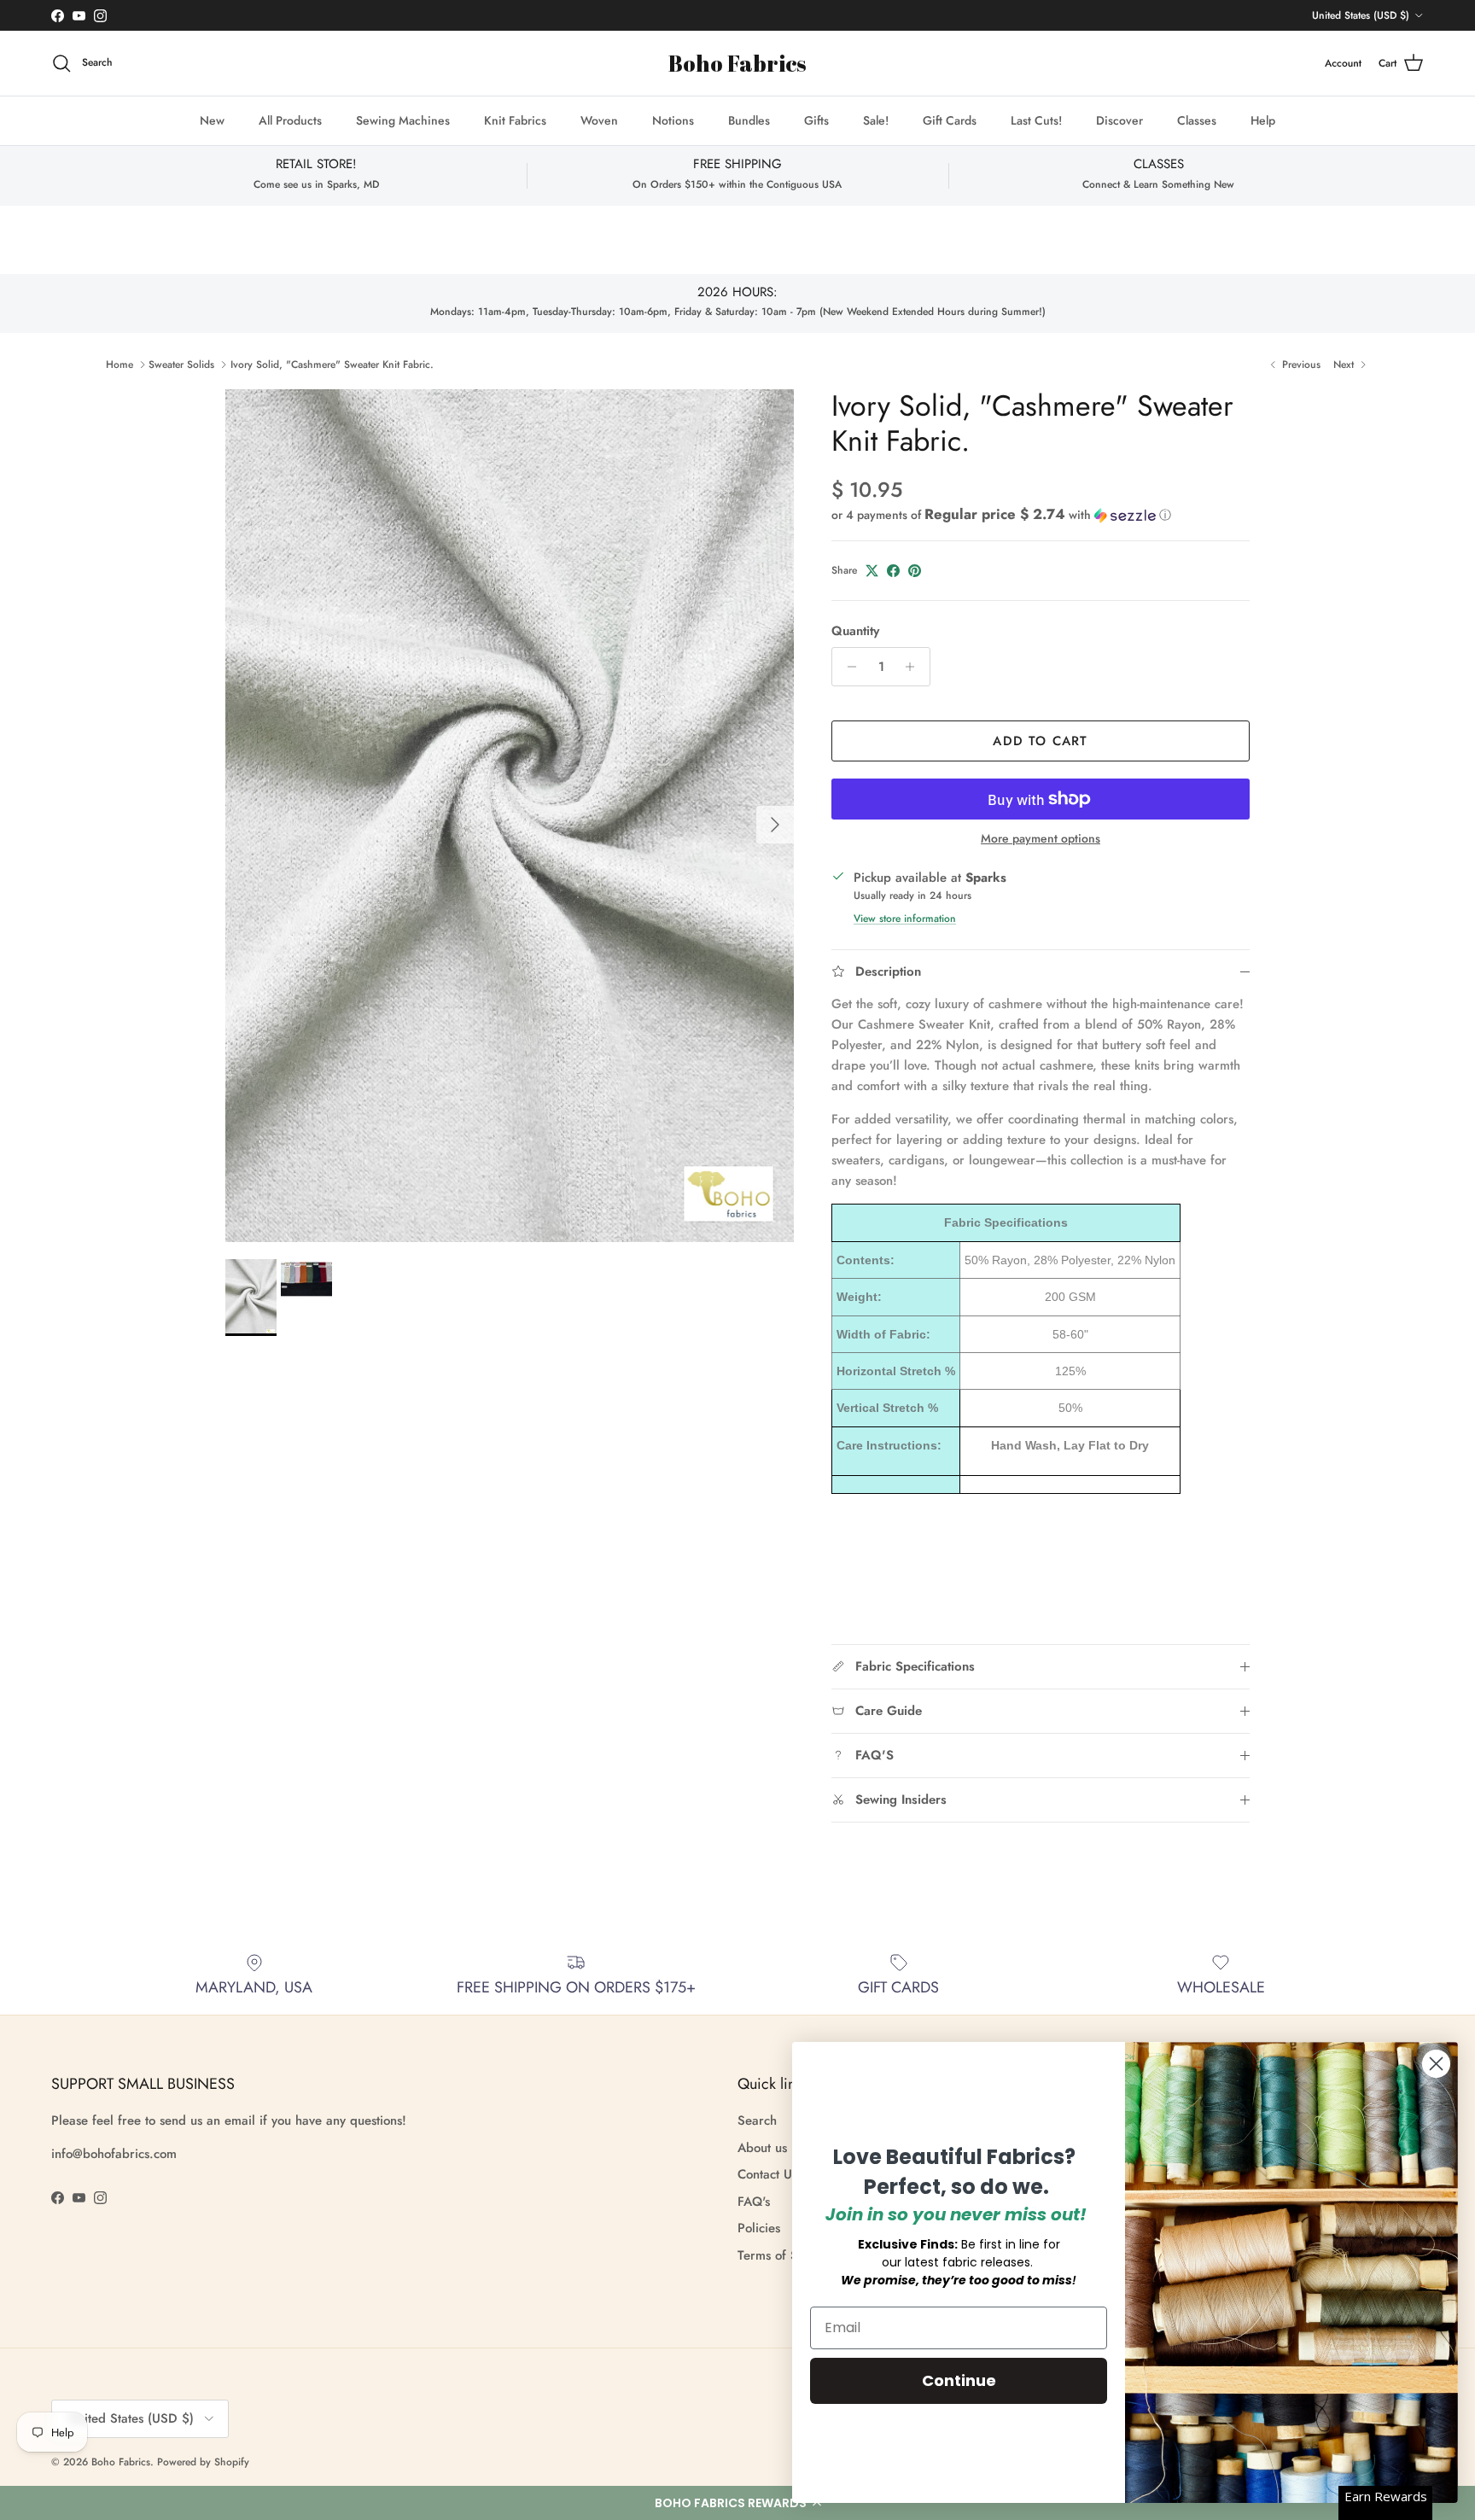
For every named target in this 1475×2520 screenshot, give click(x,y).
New (212, 120)
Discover (1119, 120)
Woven (599, 120)
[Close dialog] (1436, 2064)
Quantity (855, 631)
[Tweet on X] (872, 571)
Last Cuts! (1036, 120)
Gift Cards (950, 120)
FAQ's (754, 2202)
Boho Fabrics (121, 2462)
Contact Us (767, 2174)
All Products (290, 120)
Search (757, 2120)
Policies (759, 2228)
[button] (737, 2503)
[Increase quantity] (915, 667)
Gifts (816, 120)
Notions (673, 120)
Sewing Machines (403, 120)
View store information (905, 919)
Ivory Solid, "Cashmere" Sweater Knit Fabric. (332, 365)
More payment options (1041, 839)
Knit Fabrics (515, 120)
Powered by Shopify (203, 2462)
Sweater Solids (181, 365)
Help (1263, 120)
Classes (1197, 120)
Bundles (749, 120)
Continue (959, 2380)
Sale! (876, 120)
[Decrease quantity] (847, 667)
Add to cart (1040, 741)
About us (762, 2148)
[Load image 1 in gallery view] (510, 816)
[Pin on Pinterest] (915, 571)
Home (120, 365)
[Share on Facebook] (893, 571)
